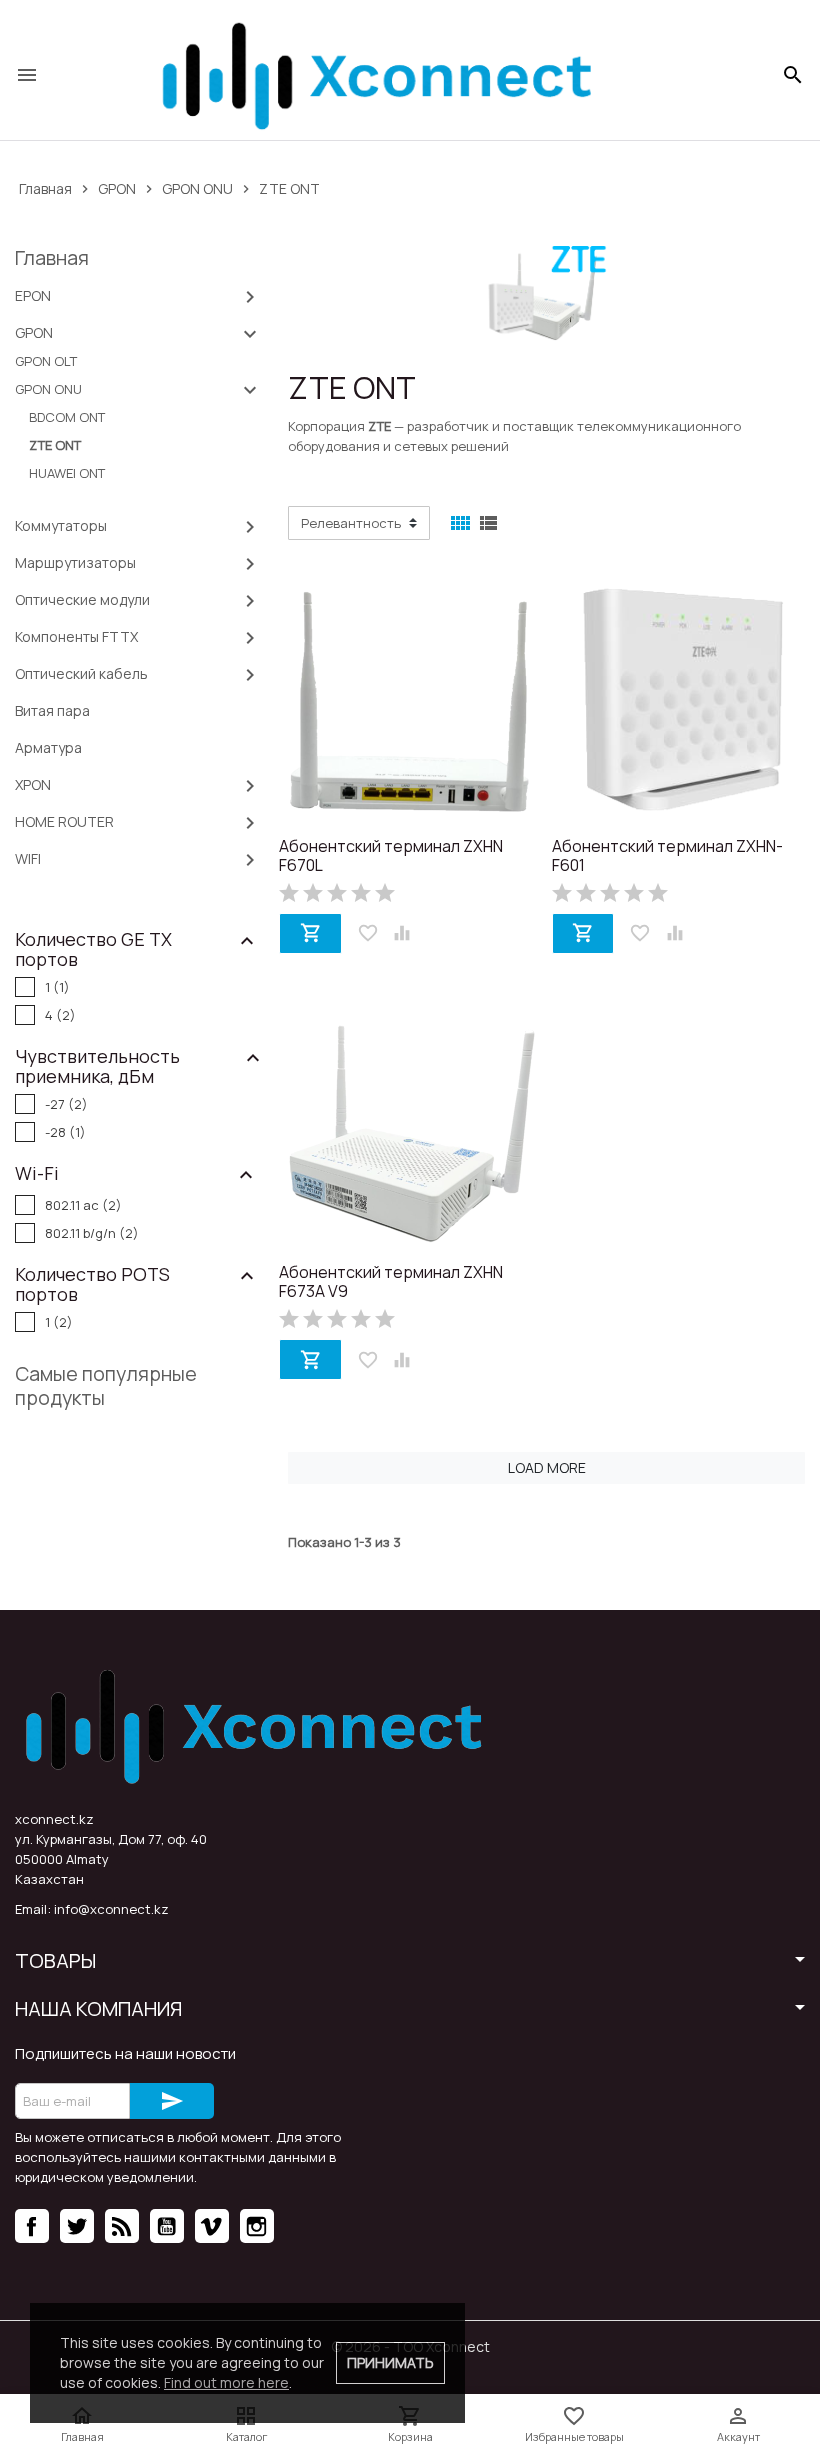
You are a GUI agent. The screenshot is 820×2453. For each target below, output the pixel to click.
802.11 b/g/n (92, 1233)
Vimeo (212, 2226)
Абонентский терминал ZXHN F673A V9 (391, 1282)
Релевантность (351, 523)
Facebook (32, 2226)
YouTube (167, 2226)
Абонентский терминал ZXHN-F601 (667, 856)
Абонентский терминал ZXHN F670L (391, 856)
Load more (547, 1467)
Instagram (257, 2226)
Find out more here (226, 2382)
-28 (65, 1132)
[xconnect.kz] (376, 75)
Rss (122, 2226)
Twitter (77, 2226)
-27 (66, 1104)
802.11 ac (83, 1205)
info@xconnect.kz (111, 1909)
